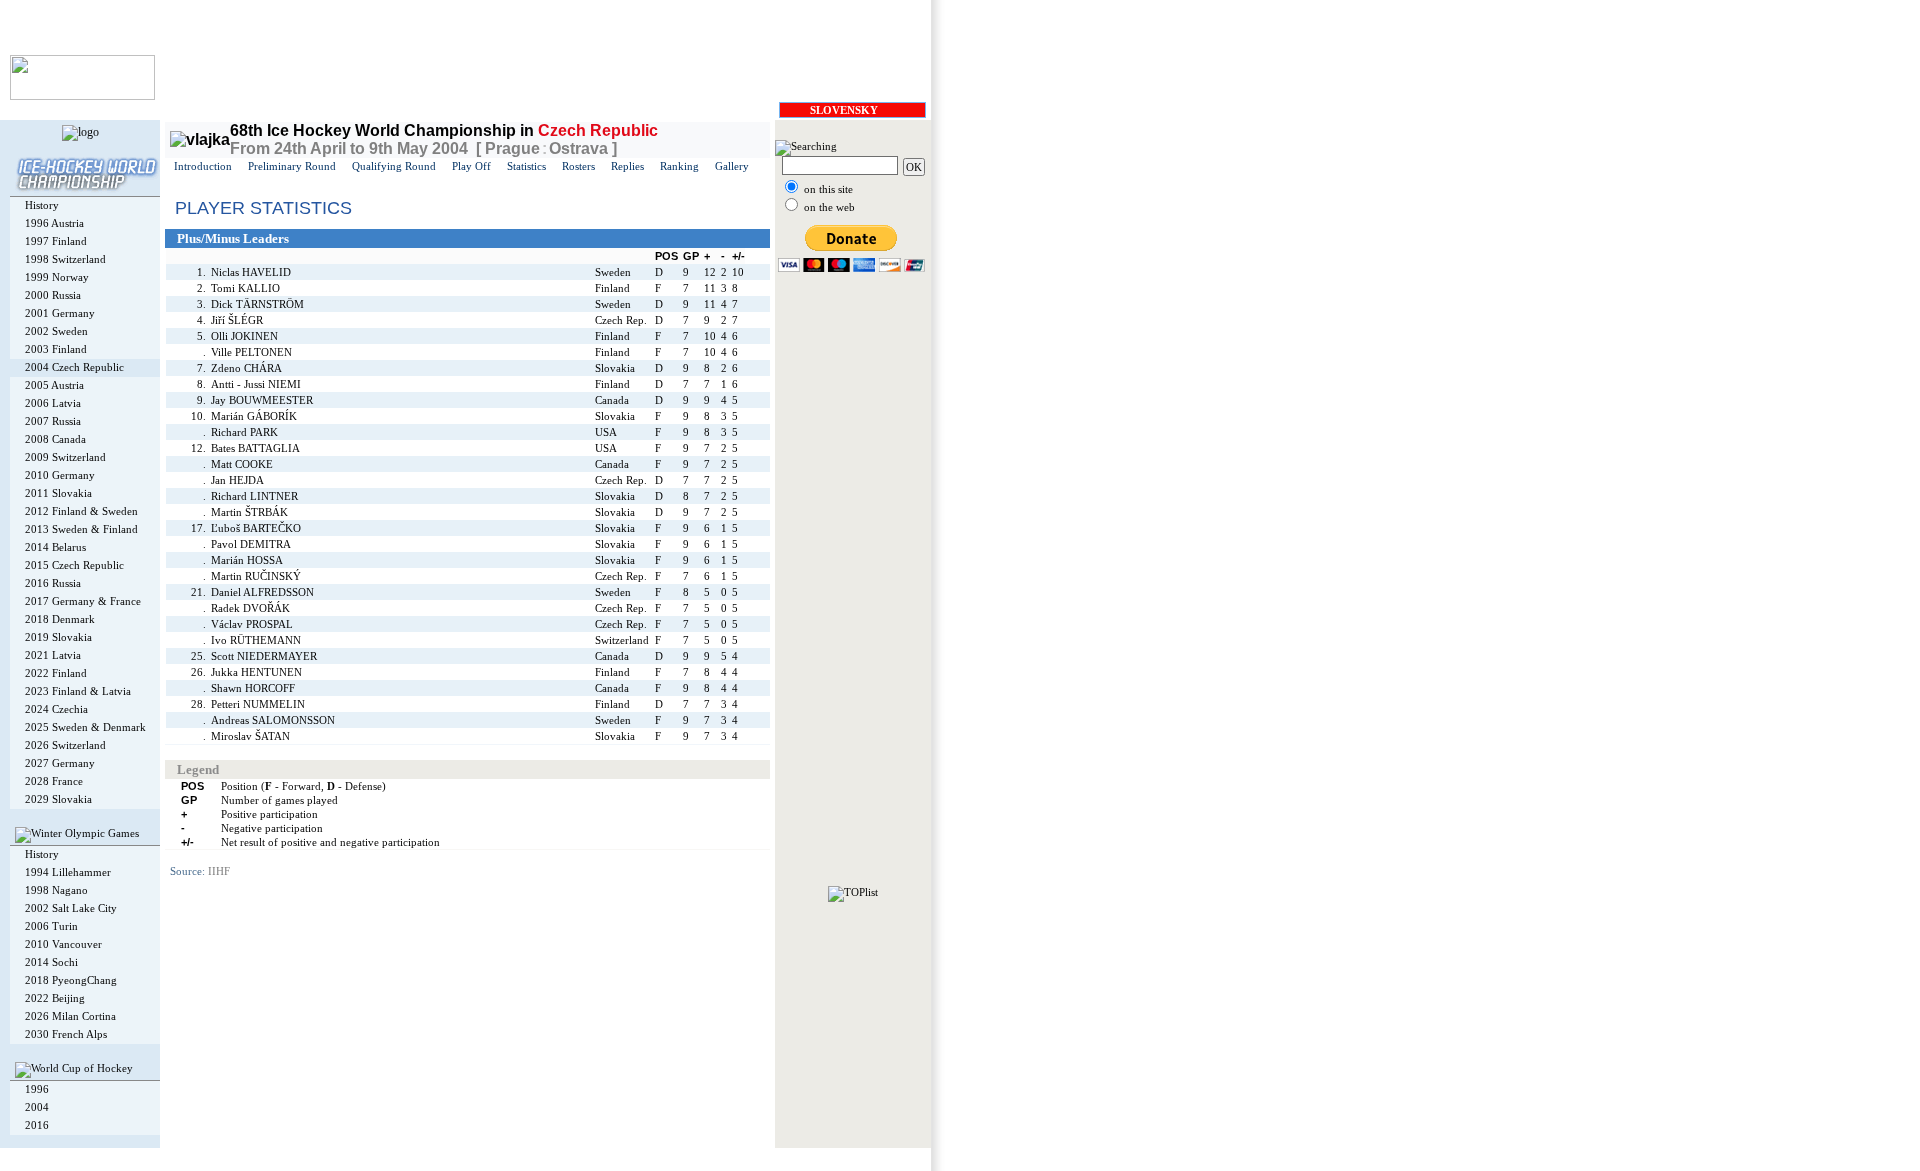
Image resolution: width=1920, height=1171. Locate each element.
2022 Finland (56, 673)
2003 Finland (56, 349)
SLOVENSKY (844, 110)
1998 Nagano (56, 890)
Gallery (732, 166)
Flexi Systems (306, 1156)
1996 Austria (54, 223)
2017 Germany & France (83, 601)
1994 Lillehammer (68, 872)
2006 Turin (51, 926)
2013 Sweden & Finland (81, 529)
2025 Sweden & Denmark (85, 727)
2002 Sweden (56, 331)
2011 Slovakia (58, 493)
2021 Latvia (53, 655)
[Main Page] (82, 96)
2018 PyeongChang (71, 980)
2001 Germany (60, 313)
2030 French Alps (66, 1034)
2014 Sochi (51, 962)
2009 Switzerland (65, 457)
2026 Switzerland (65, 745)
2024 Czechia (56, 709)
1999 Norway (57, 277)
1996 (37, 1089)
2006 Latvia (53, 403)
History (42, 205)
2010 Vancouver (63, 944)
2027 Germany (60, 763)
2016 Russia (53, 583)
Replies (627, 166)
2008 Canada (55, 439)
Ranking (679, 166)
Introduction (203, 166)
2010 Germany (60, 475)
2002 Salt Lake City (71, 908)
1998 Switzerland (65, 259)
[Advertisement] (853, 586)
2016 (37, 1125)
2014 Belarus (55, 547)
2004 (37, 1107)
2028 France (54, 781)
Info (355, 1156)
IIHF (219, 871)
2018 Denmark (60, 619)
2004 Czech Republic (74, 367)
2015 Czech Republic (74, 565)
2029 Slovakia (58, 799)
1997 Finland (56, 241)
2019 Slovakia (58, 637)
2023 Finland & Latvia (78, 691)
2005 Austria (54, 385)
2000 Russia (53, 295)
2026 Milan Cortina (70, 1016)
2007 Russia (53, 421)
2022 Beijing (55, 998)
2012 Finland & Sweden (81, 511)
